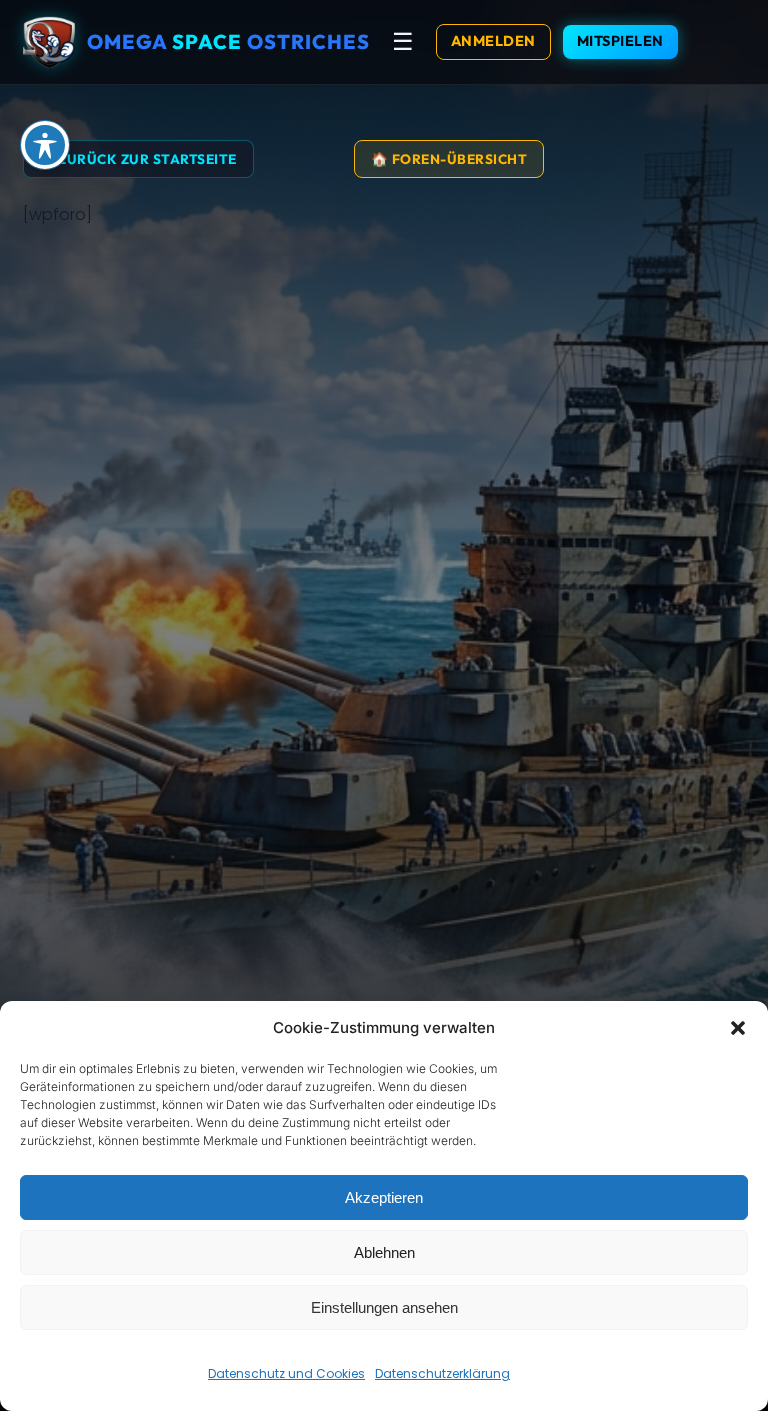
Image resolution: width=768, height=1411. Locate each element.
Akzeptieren (384, 1197)
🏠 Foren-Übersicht (449, 159)
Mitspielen (620, 41)
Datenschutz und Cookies (286, 1373)
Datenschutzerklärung (442, 1373)
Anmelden (493, 41)
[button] (738, 1028)
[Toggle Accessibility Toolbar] (45, 145)
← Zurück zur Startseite (138, 159)
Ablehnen (384, 1252)
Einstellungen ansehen (384, 1307)
